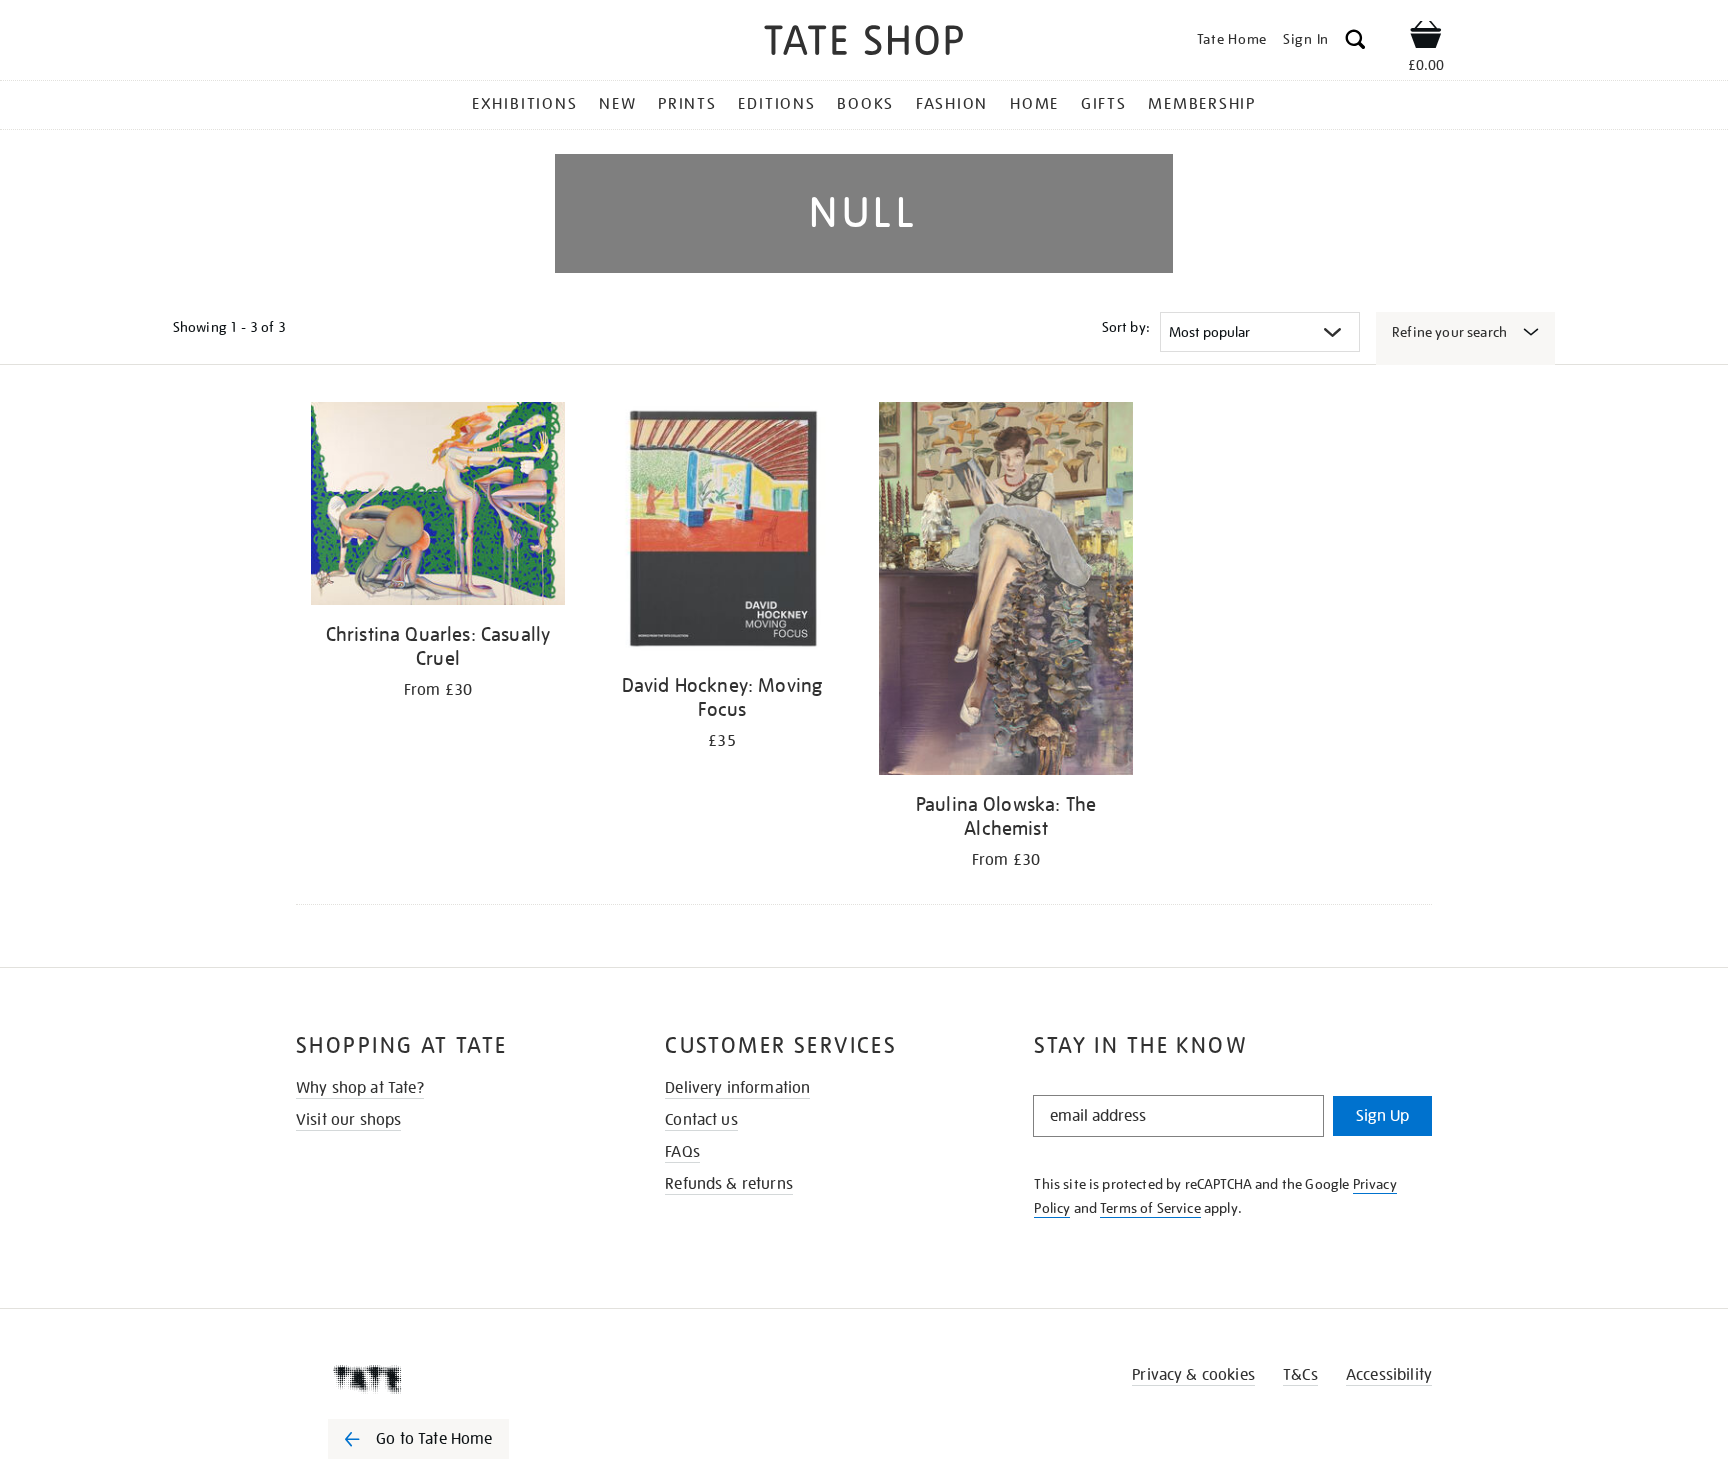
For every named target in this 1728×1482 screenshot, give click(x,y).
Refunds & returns (729, 1184)
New (617, 104)
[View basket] (1426, 38)
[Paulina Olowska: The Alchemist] (1006, 592)
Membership (1202, 104)
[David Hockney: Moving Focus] (722, 532)
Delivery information (737, 1088)
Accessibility (1389, 1375)
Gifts (1104, 104)
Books (865, 104)
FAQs (682, 1152)
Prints (687, 104)
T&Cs (1300, 1375)
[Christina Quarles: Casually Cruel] (438, 507)
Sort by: (1126, 327)
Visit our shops (348, 1120)
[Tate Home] (454, 1379)
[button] (1355, 42)
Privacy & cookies (1193, 1375)
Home (1034, 104)
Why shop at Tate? (360, 1088)
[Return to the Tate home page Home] (864, 43)
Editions (776, 104)
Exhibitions (524, 104)
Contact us (701, 1120)
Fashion (952, 104)
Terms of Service (1150, 1208)
